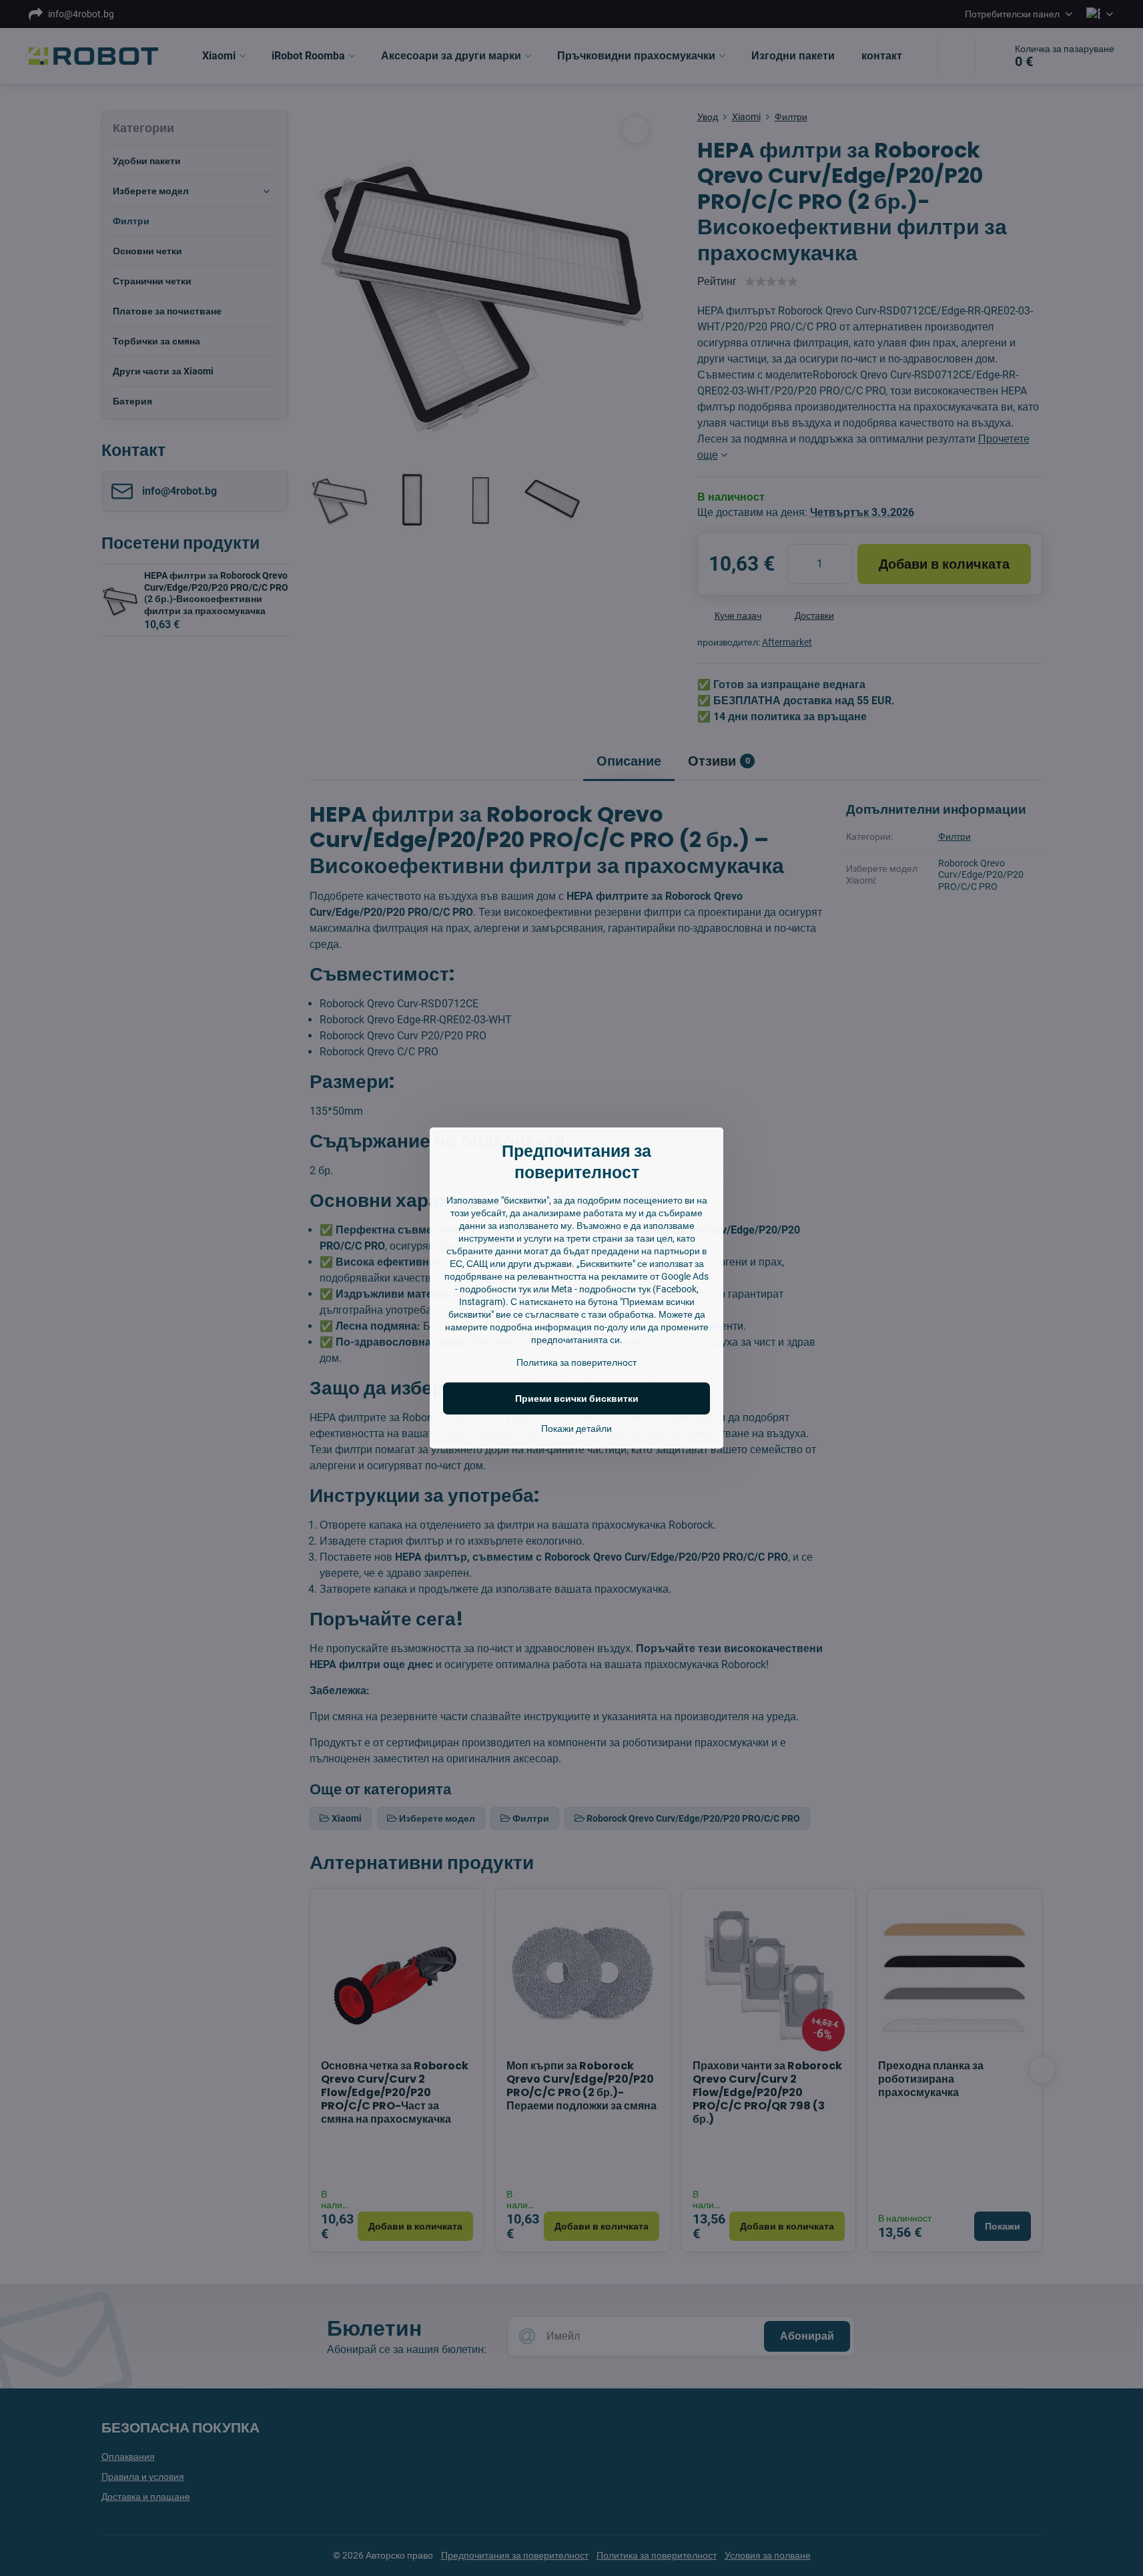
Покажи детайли (577, 1429)
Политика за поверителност (577, 1362)
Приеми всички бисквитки (577, 1398)
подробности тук (495, 1289)
